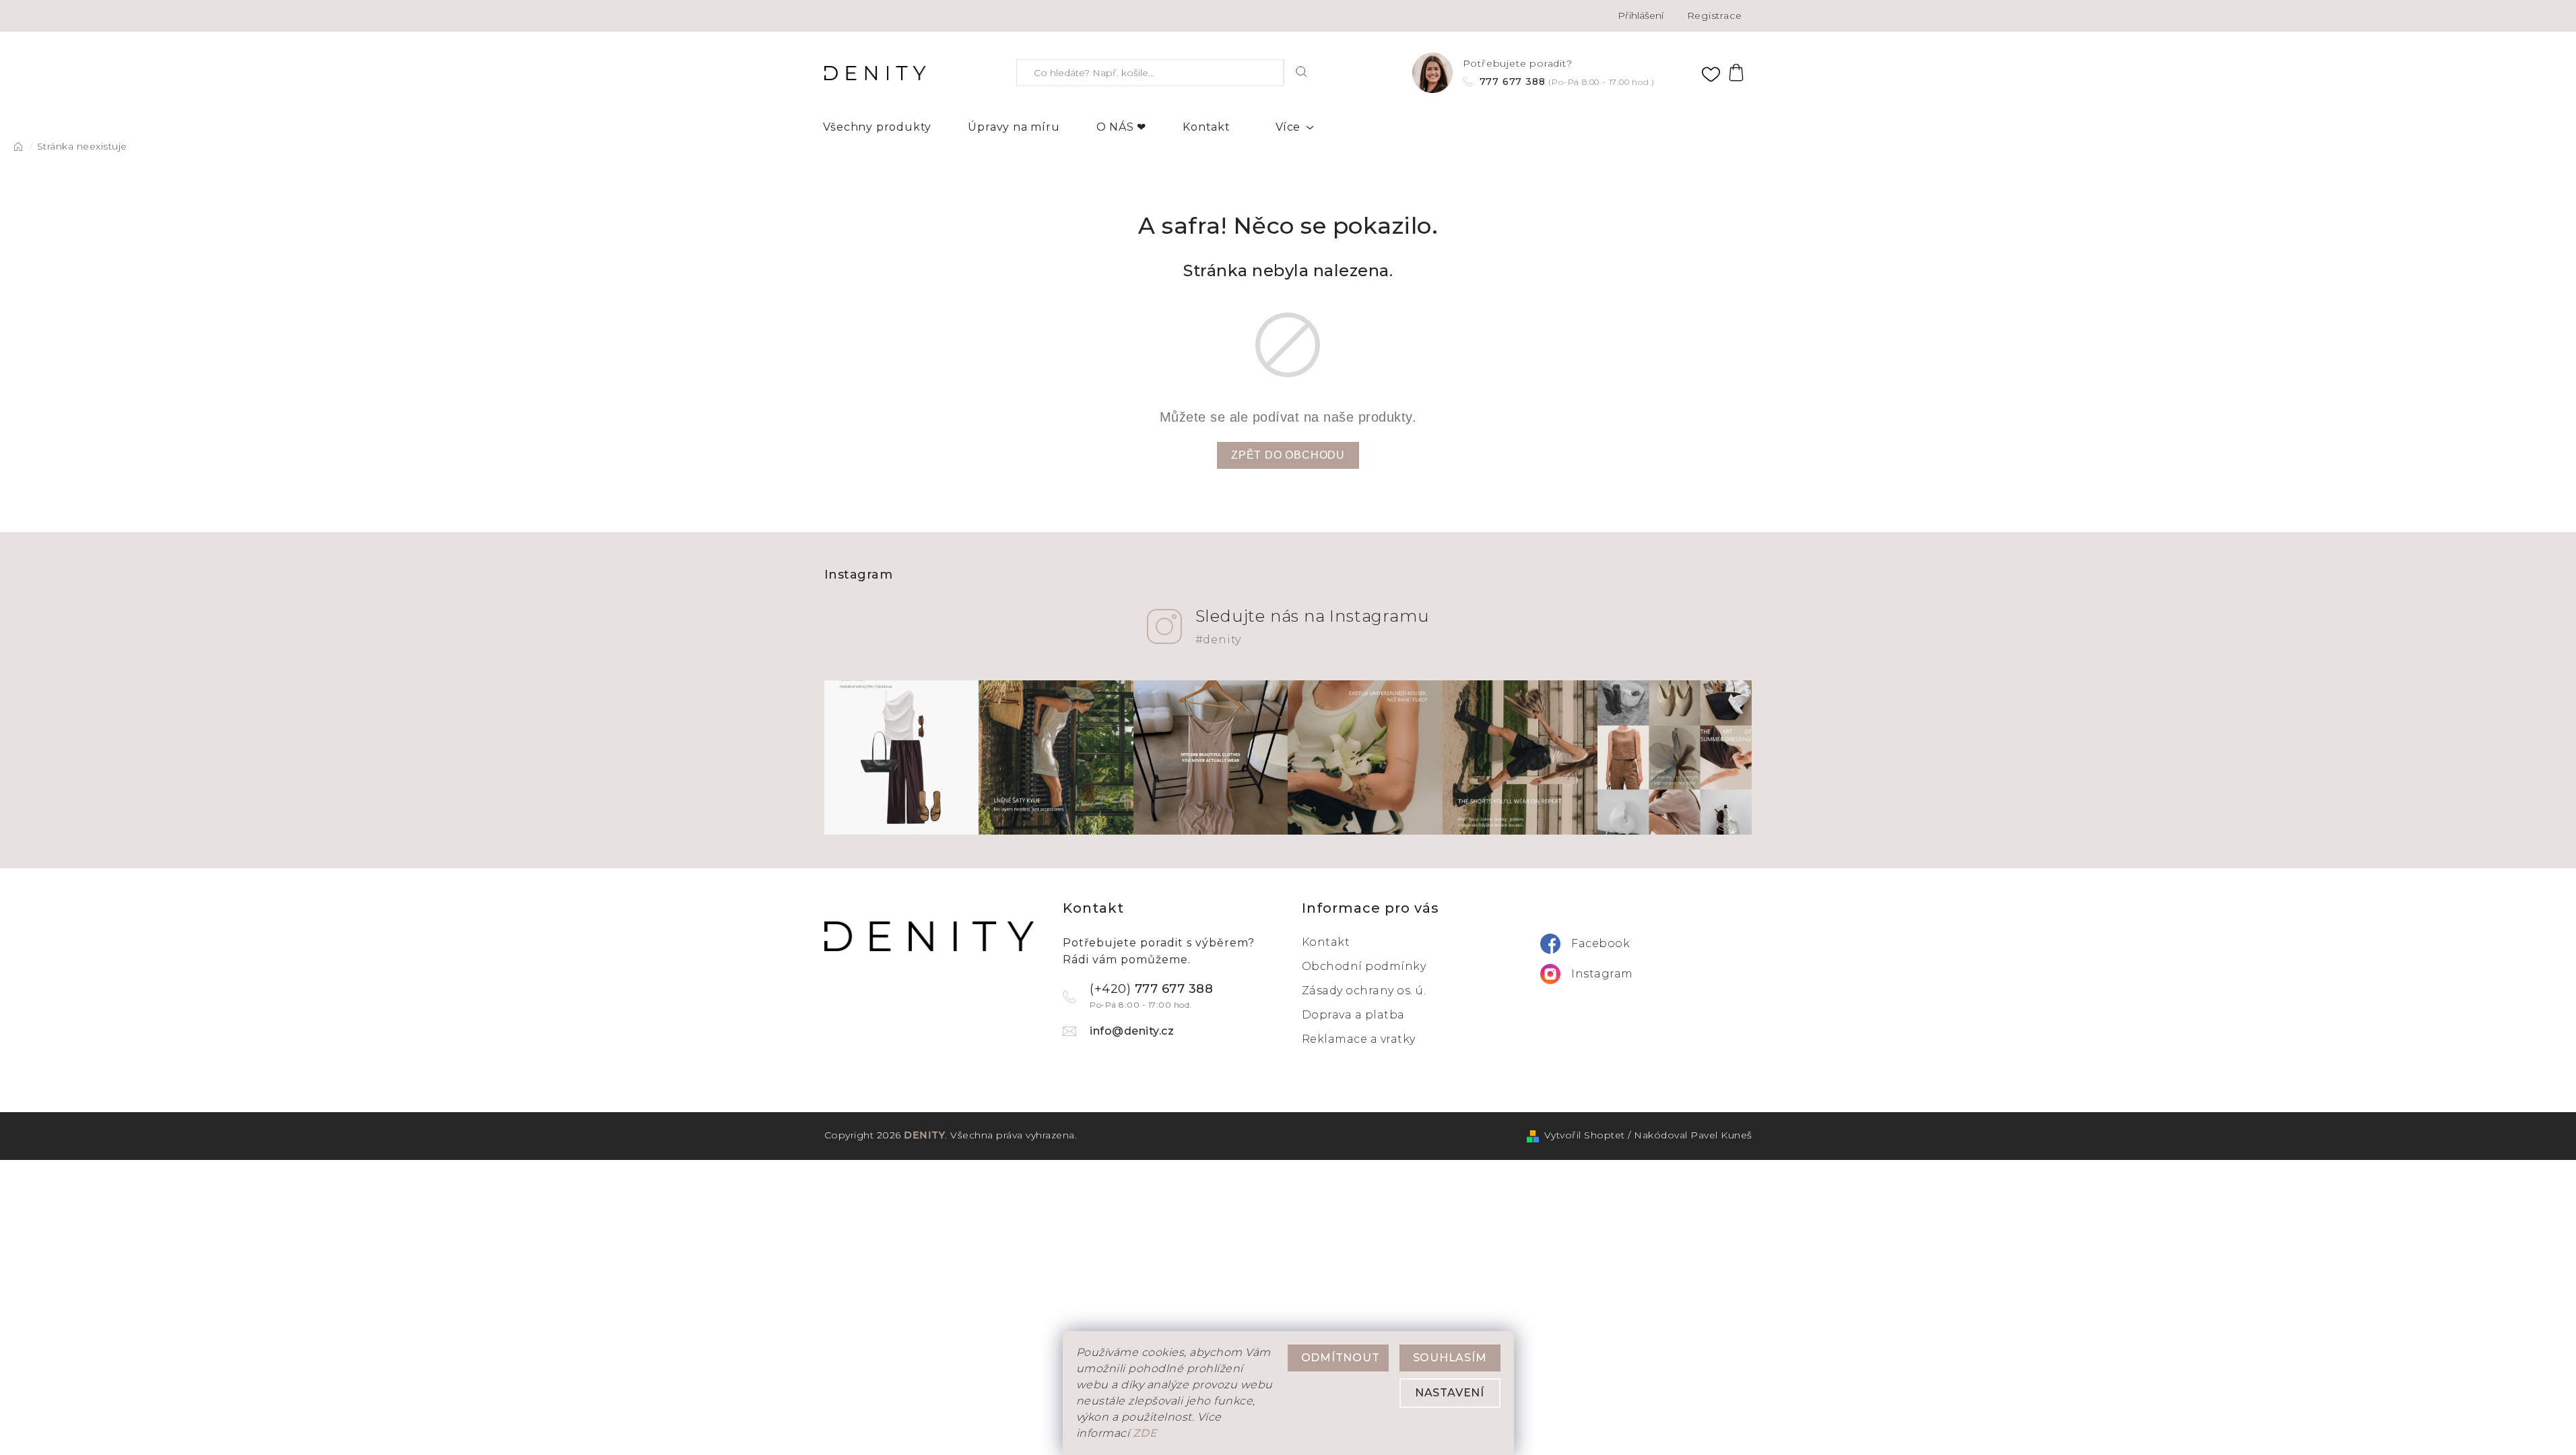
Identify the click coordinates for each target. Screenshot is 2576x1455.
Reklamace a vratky (1359, 1039)
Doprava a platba (1353, 1015)
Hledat (1302, 71)
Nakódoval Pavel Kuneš (1693, 1135)
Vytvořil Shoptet (1585, 1135)
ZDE (1145, 1433)
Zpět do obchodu (1288, 455)
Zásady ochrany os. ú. (1364, 991)
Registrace (1715, 15)
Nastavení (1450, 1393)
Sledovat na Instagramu (1313, 626)
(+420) (1151, 996)
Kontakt (1326, 942)
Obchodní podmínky (1364, 966)
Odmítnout (1341, 1358)
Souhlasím (1450, 1358)
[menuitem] (878, 127)
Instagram (1602, 974)
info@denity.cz (1132, 1031)
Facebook (1600, 943)
